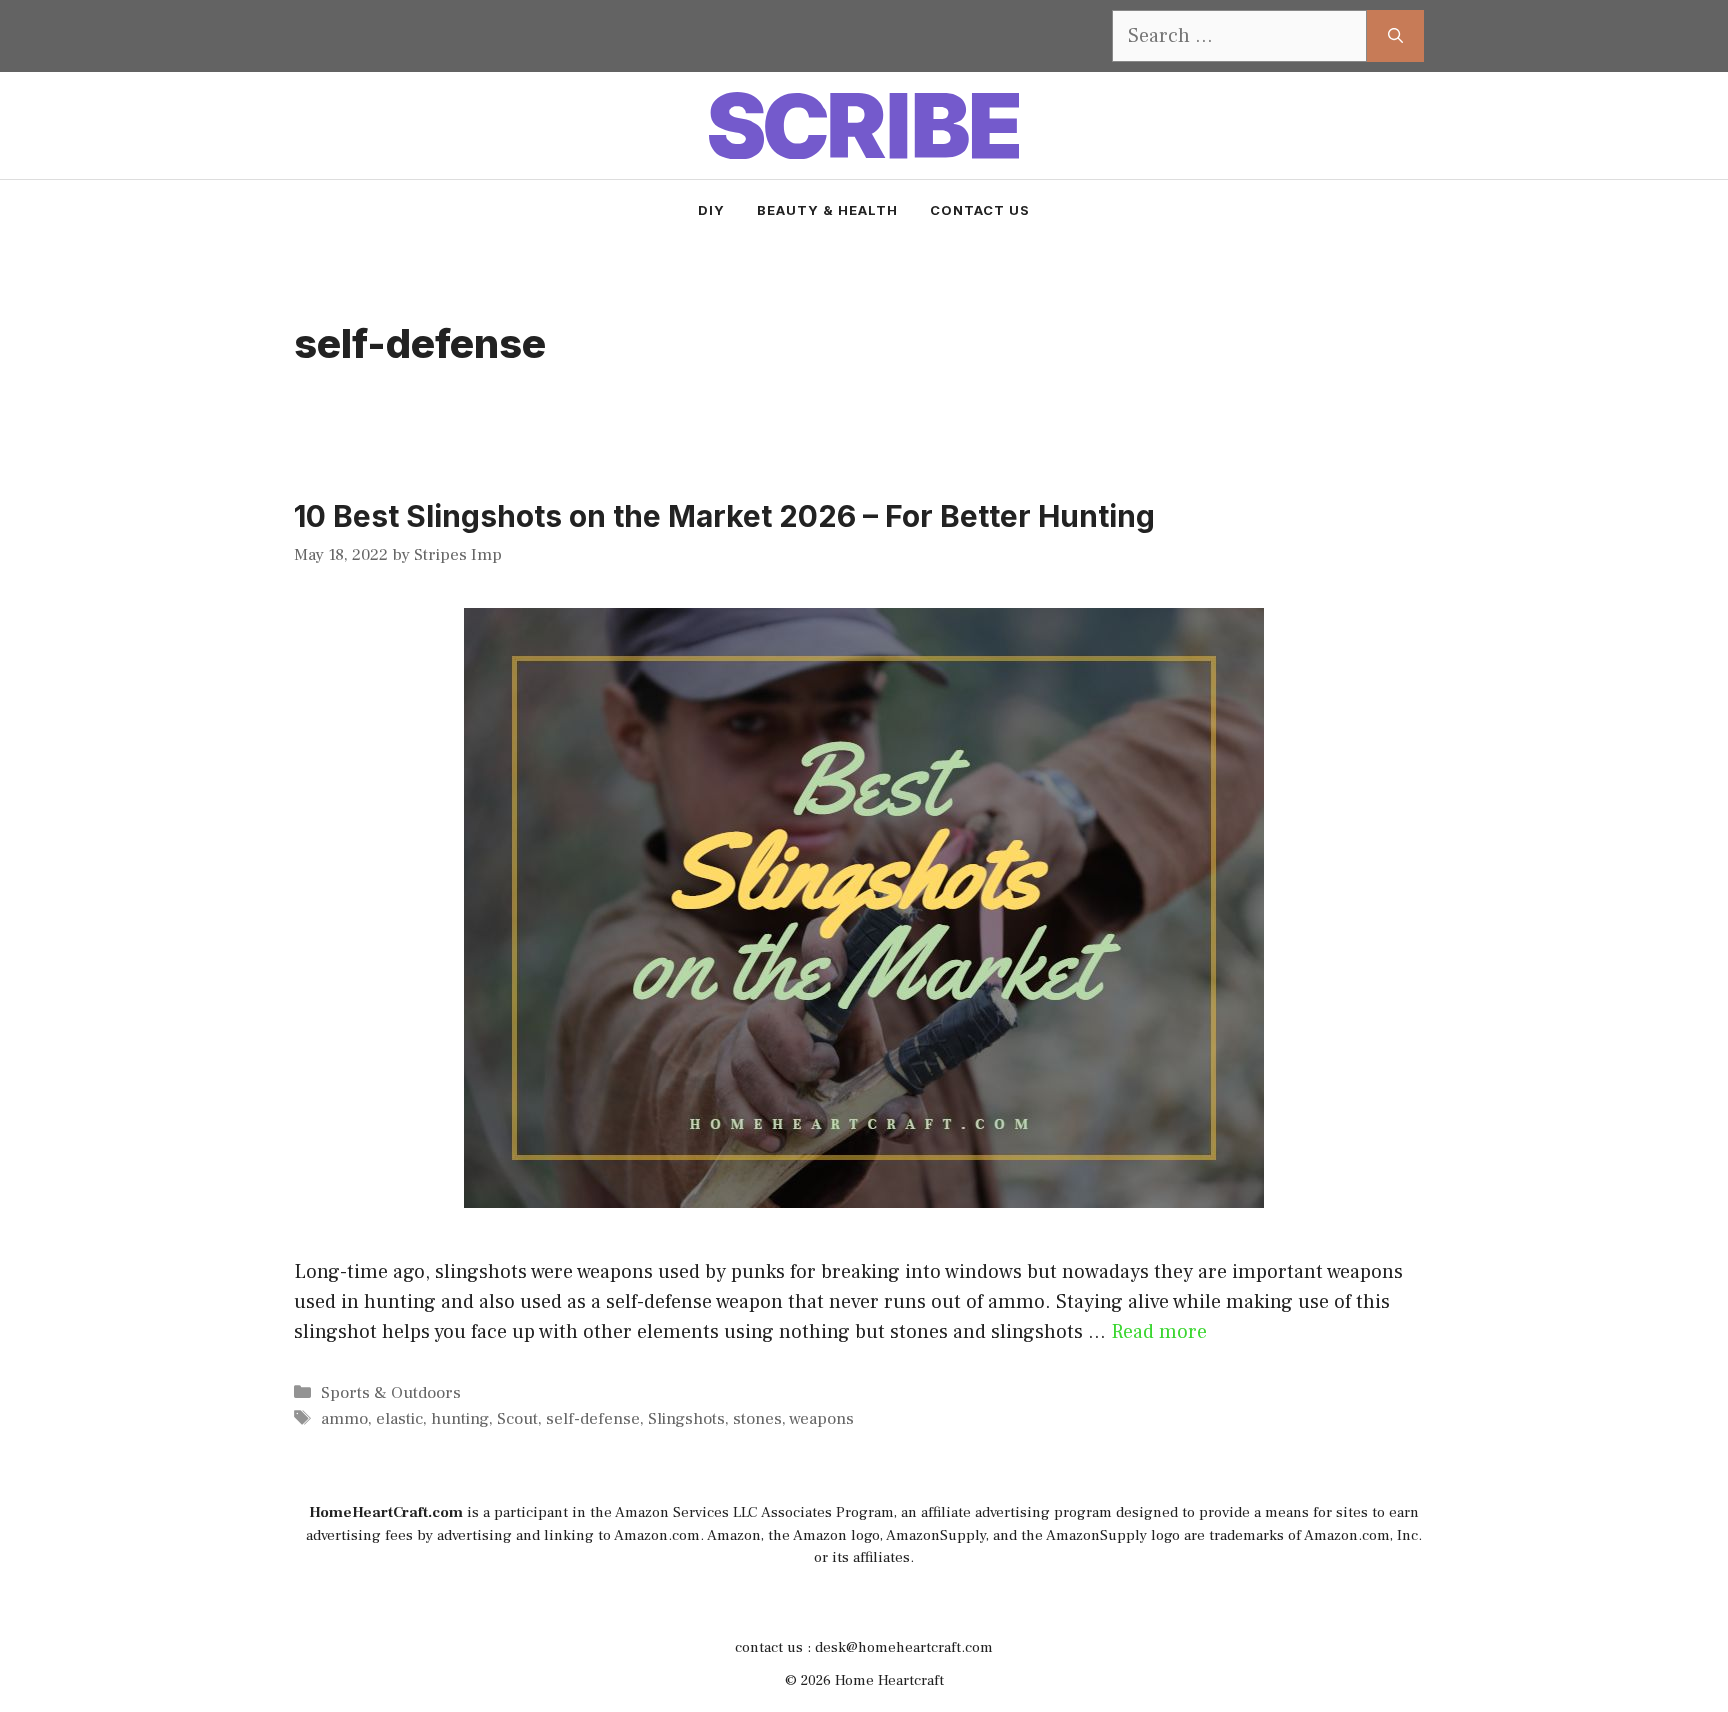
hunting (460, 1419)
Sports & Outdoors (391, 1393)
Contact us (980, 210)
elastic (399, 1419)
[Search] (1395, 36)
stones (757, 1419)
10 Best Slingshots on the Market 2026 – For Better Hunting (724, 516)
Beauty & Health (827, 210)
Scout (517, 1419)
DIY (711, 210)
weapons (821, 1419)
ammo (344, 1419)
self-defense (593, 1419)
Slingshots (686, 1419)
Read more (1159, 1332)
